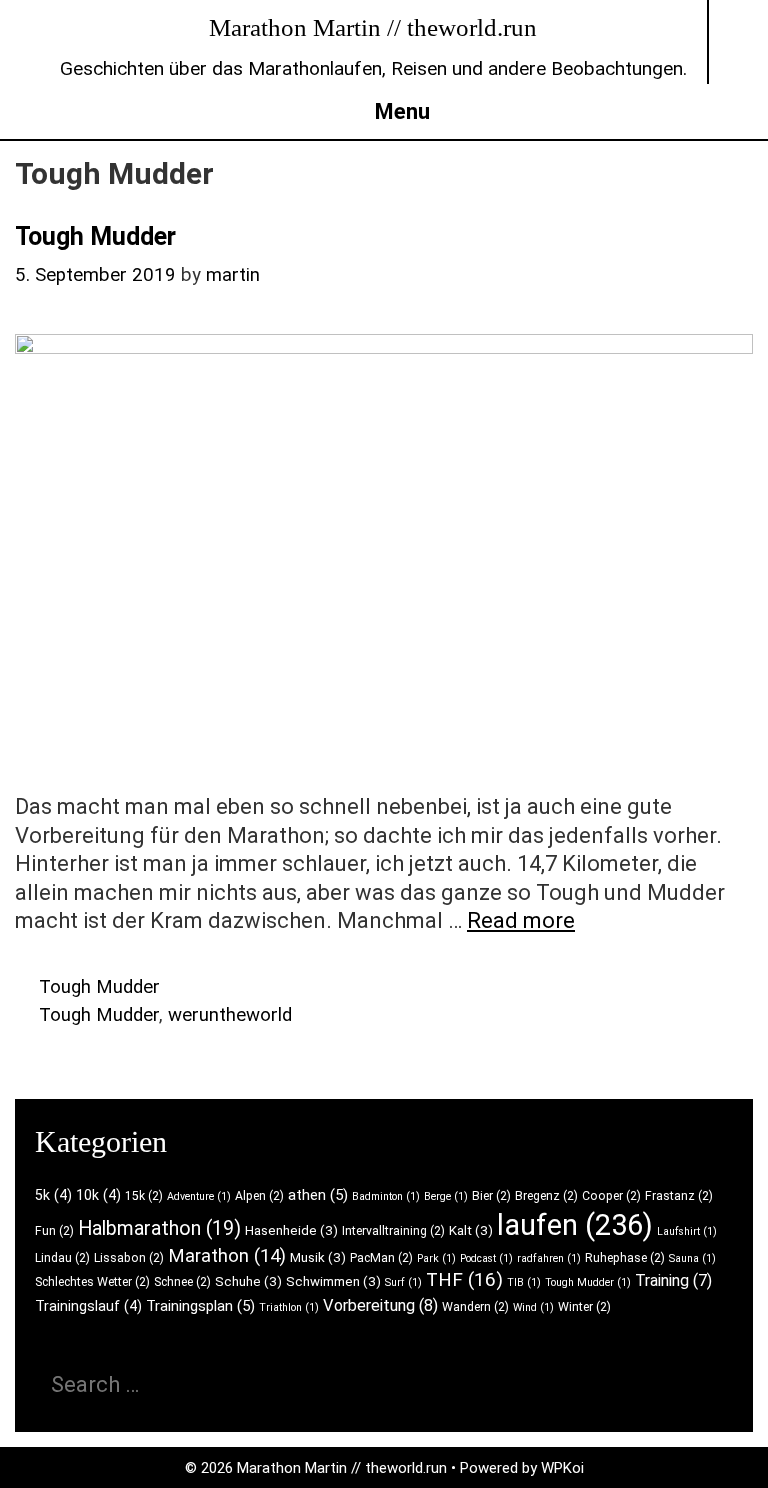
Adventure (199, 1196)
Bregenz (546, 1196)
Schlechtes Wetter (92, 1282)
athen (318, 1195)
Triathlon (289, 1307)
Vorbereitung (380, 1305)
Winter (584, 1307)
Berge (446, 1196)
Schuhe (248, 1281)
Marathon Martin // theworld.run (373, 27)
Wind (533, 1307)
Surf (403, 1282)
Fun (54, 1231)
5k (53, 1195)
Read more (521, 920)
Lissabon (129, 1258)
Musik (318, 1257)
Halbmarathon (159, 1228)
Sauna (692, 1258)
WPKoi (562, 1468)
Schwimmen (333, 1281)
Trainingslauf (88, 1306)
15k (144, 1196)
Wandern (475, 1307)
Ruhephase (625, 1258)
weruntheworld (230, 1015)
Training (673, 1280)
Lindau (62, 1258)
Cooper (611, 1196)
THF (464, 1279)
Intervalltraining (393, 1231)
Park (436, 1258)
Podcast (486, 1258)
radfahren (549, 1258)
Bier (491, 1196)
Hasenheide (291, 1230)
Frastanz (679, 1196)
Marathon (227, 1256)
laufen (575, 1225)
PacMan (381, 1258)
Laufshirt (687, 1231)
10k (98, 1195)
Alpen (259, 1196)
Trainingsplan (200, 1306)
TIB (524, 1282)
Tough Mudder (95, 236)
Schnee (182, 1282)
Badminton (386, 1196)
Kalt (471, 1230)
